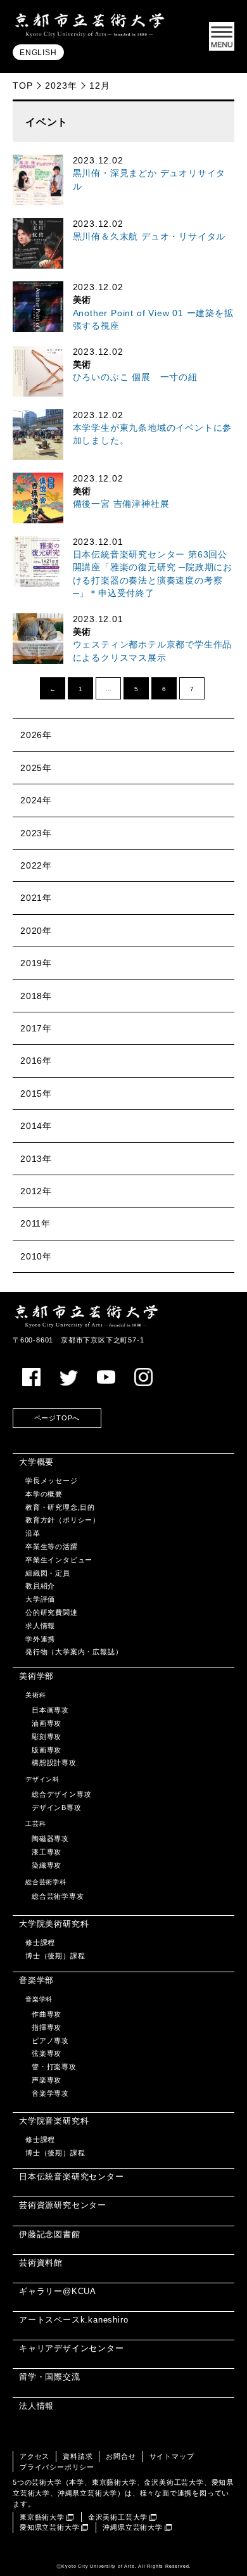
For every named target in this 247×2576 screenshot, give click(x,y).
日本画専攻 (50, 1710)
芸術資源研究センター (63, 2205)
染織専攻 (47, 1865)
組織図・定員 (48, 1573)
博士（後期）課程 (55, 1956)
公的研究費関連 (52, 1612)
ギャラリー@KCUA (58, 2291)
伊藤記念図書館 (50, 2234)
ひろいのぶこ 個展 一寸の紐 (135, 377)
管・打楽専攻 (54, 2067)
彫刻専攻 (47, 1737)
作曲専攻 (47, 2014)
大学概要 (36, 1462)
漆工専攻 (47, 1852)
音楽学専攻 (50, 2093)
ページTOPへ (57, 1418)
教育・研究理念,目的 (60, 1507)
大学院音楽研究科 (54, 2121)
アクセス (35, 2456)
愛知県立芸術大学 (49, 2527)
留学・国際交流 (50, 2377)
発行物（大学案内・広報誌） (74, 1652)
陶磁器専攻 (50, 1839)
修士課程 (40, 1942)
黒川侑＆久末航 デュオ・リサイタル (149, 237)
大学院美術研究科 (54, 1924)
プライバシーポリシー (57, 2467)
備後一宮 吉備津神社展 (121, 504)
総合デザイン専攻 (61, 1794)
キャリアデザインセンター (72, 2348)
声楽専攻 (47, 2080)
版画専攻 (47, 1750)
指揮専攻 (47, 2027)
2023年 (61, 86)
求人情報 (40, 1626)
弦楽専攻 (47, 2053)
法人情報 (36, 2406)
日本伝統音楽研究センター (72, 2177)
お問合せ (121, 2456)
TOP (22, 86)
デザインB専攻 (57, 1808)
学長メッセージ (52, 1481)
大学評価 (40, 1599)
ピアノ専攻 (50, 2041)
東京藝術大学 (42, 2517)
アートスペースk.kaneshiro (73, 2320)
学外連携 (40, 1639)
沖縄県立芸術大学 (132, 2527)
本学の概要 (44, 1494)
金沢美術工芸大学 (118, 2517)
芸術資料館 (41, 2263)
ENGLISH (38, 53)
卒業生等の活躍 (52, 1546)
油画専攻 (47, 1723)
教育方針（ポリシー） (63, 1520)
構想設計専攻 (54, 1763)
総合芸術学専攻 (58, 1896)
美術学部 (36, 1676)
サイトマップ (172, 2456)
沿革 (33, 1533)
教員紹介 (40, 1586)
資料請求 (78, 2456)
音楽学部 (36, 1980)
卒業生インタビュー (59, 1560)
